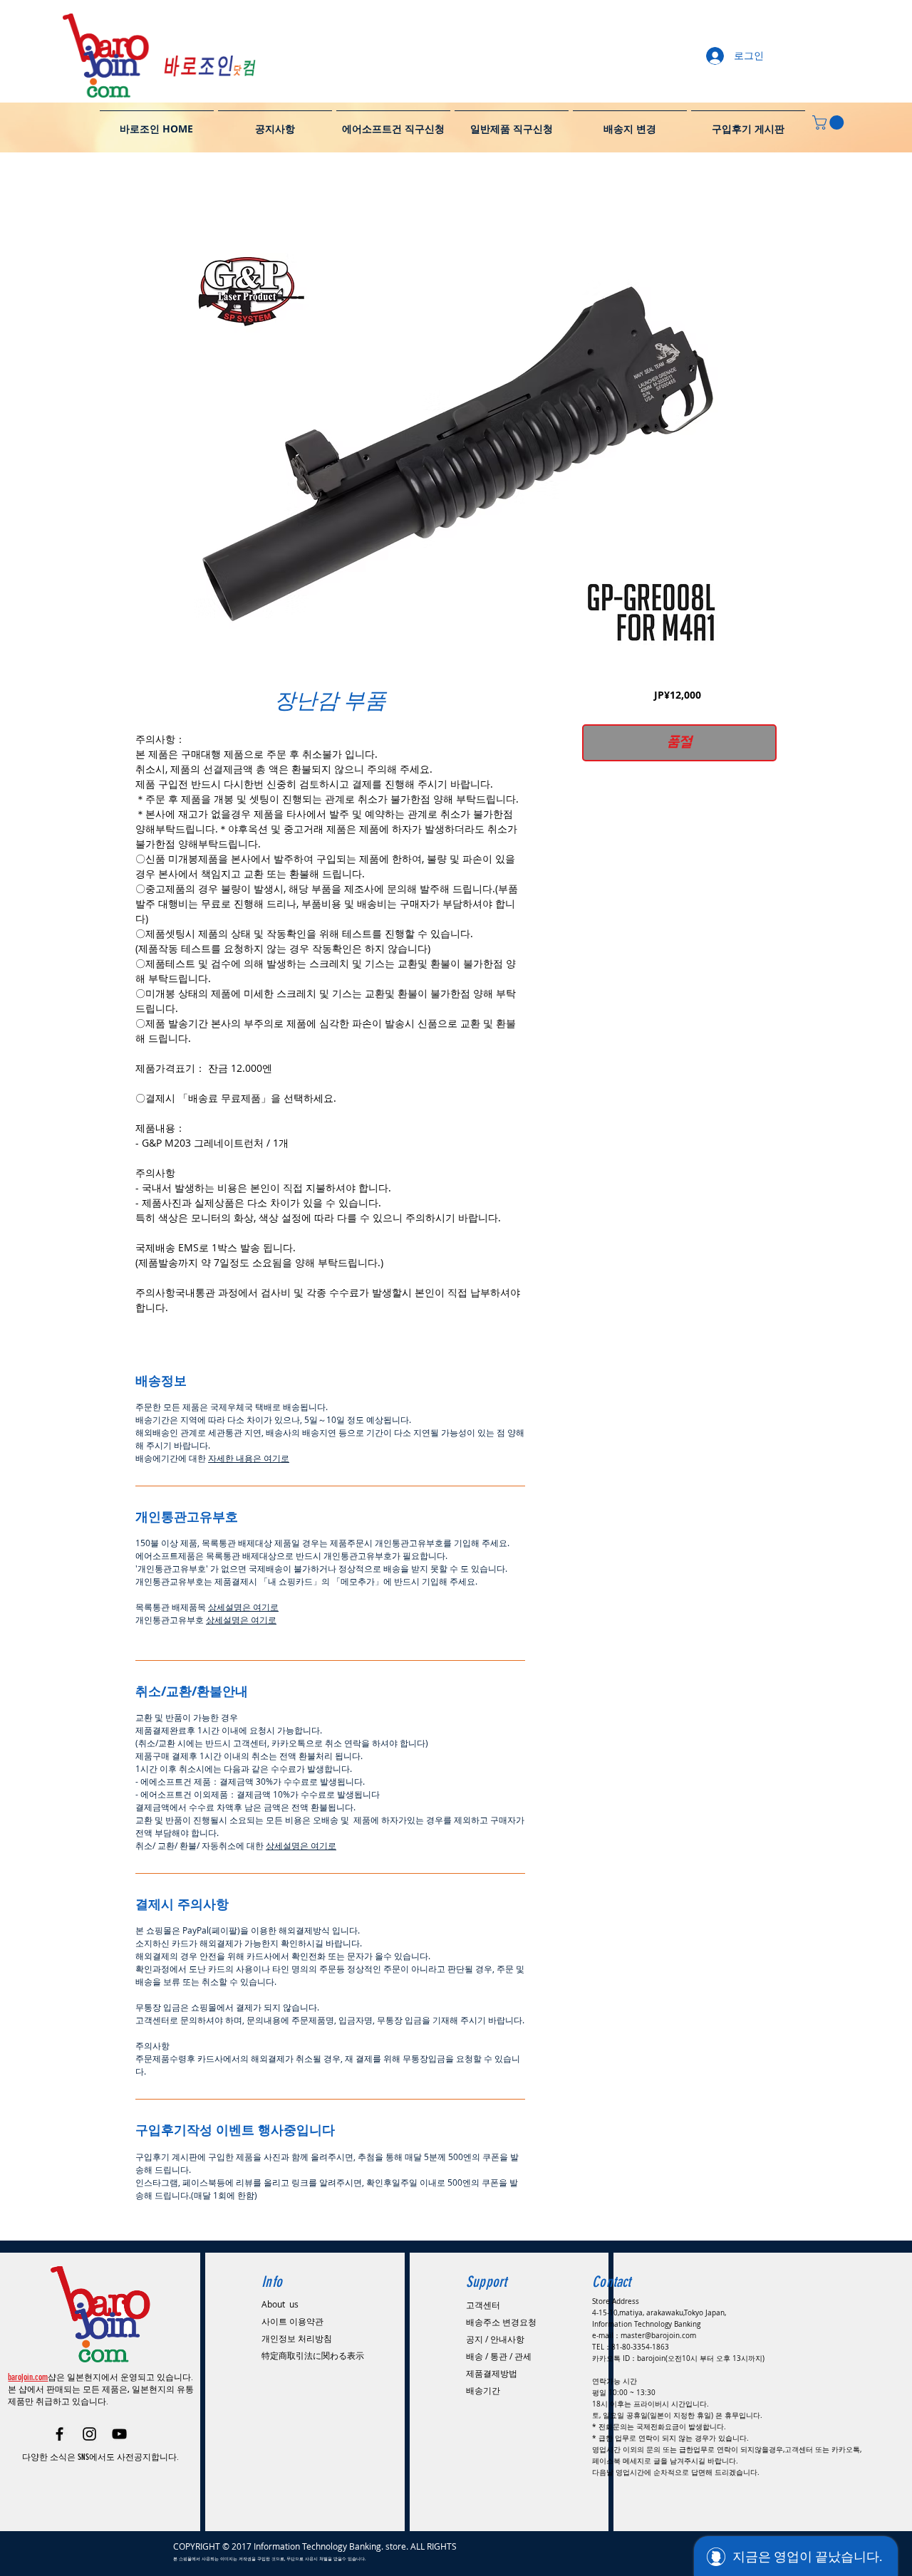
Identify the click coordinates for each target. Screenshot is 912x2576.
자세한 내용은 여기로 (249, 1458)
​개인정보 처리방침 (297, 2338)
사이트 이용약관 (292, 2321)
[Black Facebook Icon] (59, 2434)
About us (280, 2304)
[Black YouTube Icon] (119, 2434)
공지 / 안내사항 (495, 2339)
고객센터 (483, 2305)
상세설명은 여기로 (243, 1607)
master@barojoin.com (658, 2336)
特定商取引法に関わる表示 (313, 2355)
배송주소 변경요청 (501, 2322)
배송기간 (483, 2390)
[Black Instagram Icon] (89, 2434)
